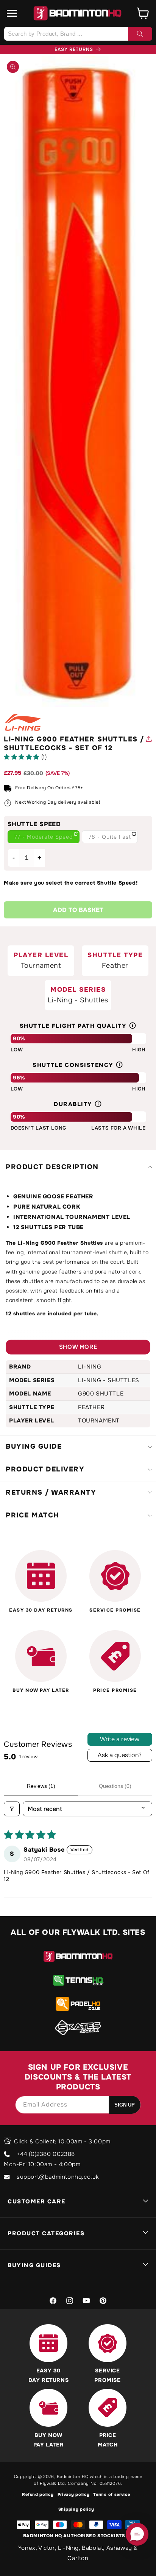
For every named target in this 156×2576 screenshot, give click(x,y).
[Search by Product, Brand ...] (140, 34)
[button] (12, 13)
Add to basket (78, 910)
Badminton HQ (73, 2476)
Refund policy (38, 2494)
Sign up (125, 2105)
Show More (78, 1347)
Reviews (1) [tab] (41, 1786)
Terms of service (112, 2494)
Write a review (120, 1739)
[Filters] (12, 1809)
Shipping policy (76, 2509)
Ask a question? (120, 1755)
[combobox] (78, 34)
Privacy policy (74, 2494)
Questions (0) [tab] (115, 1786)
